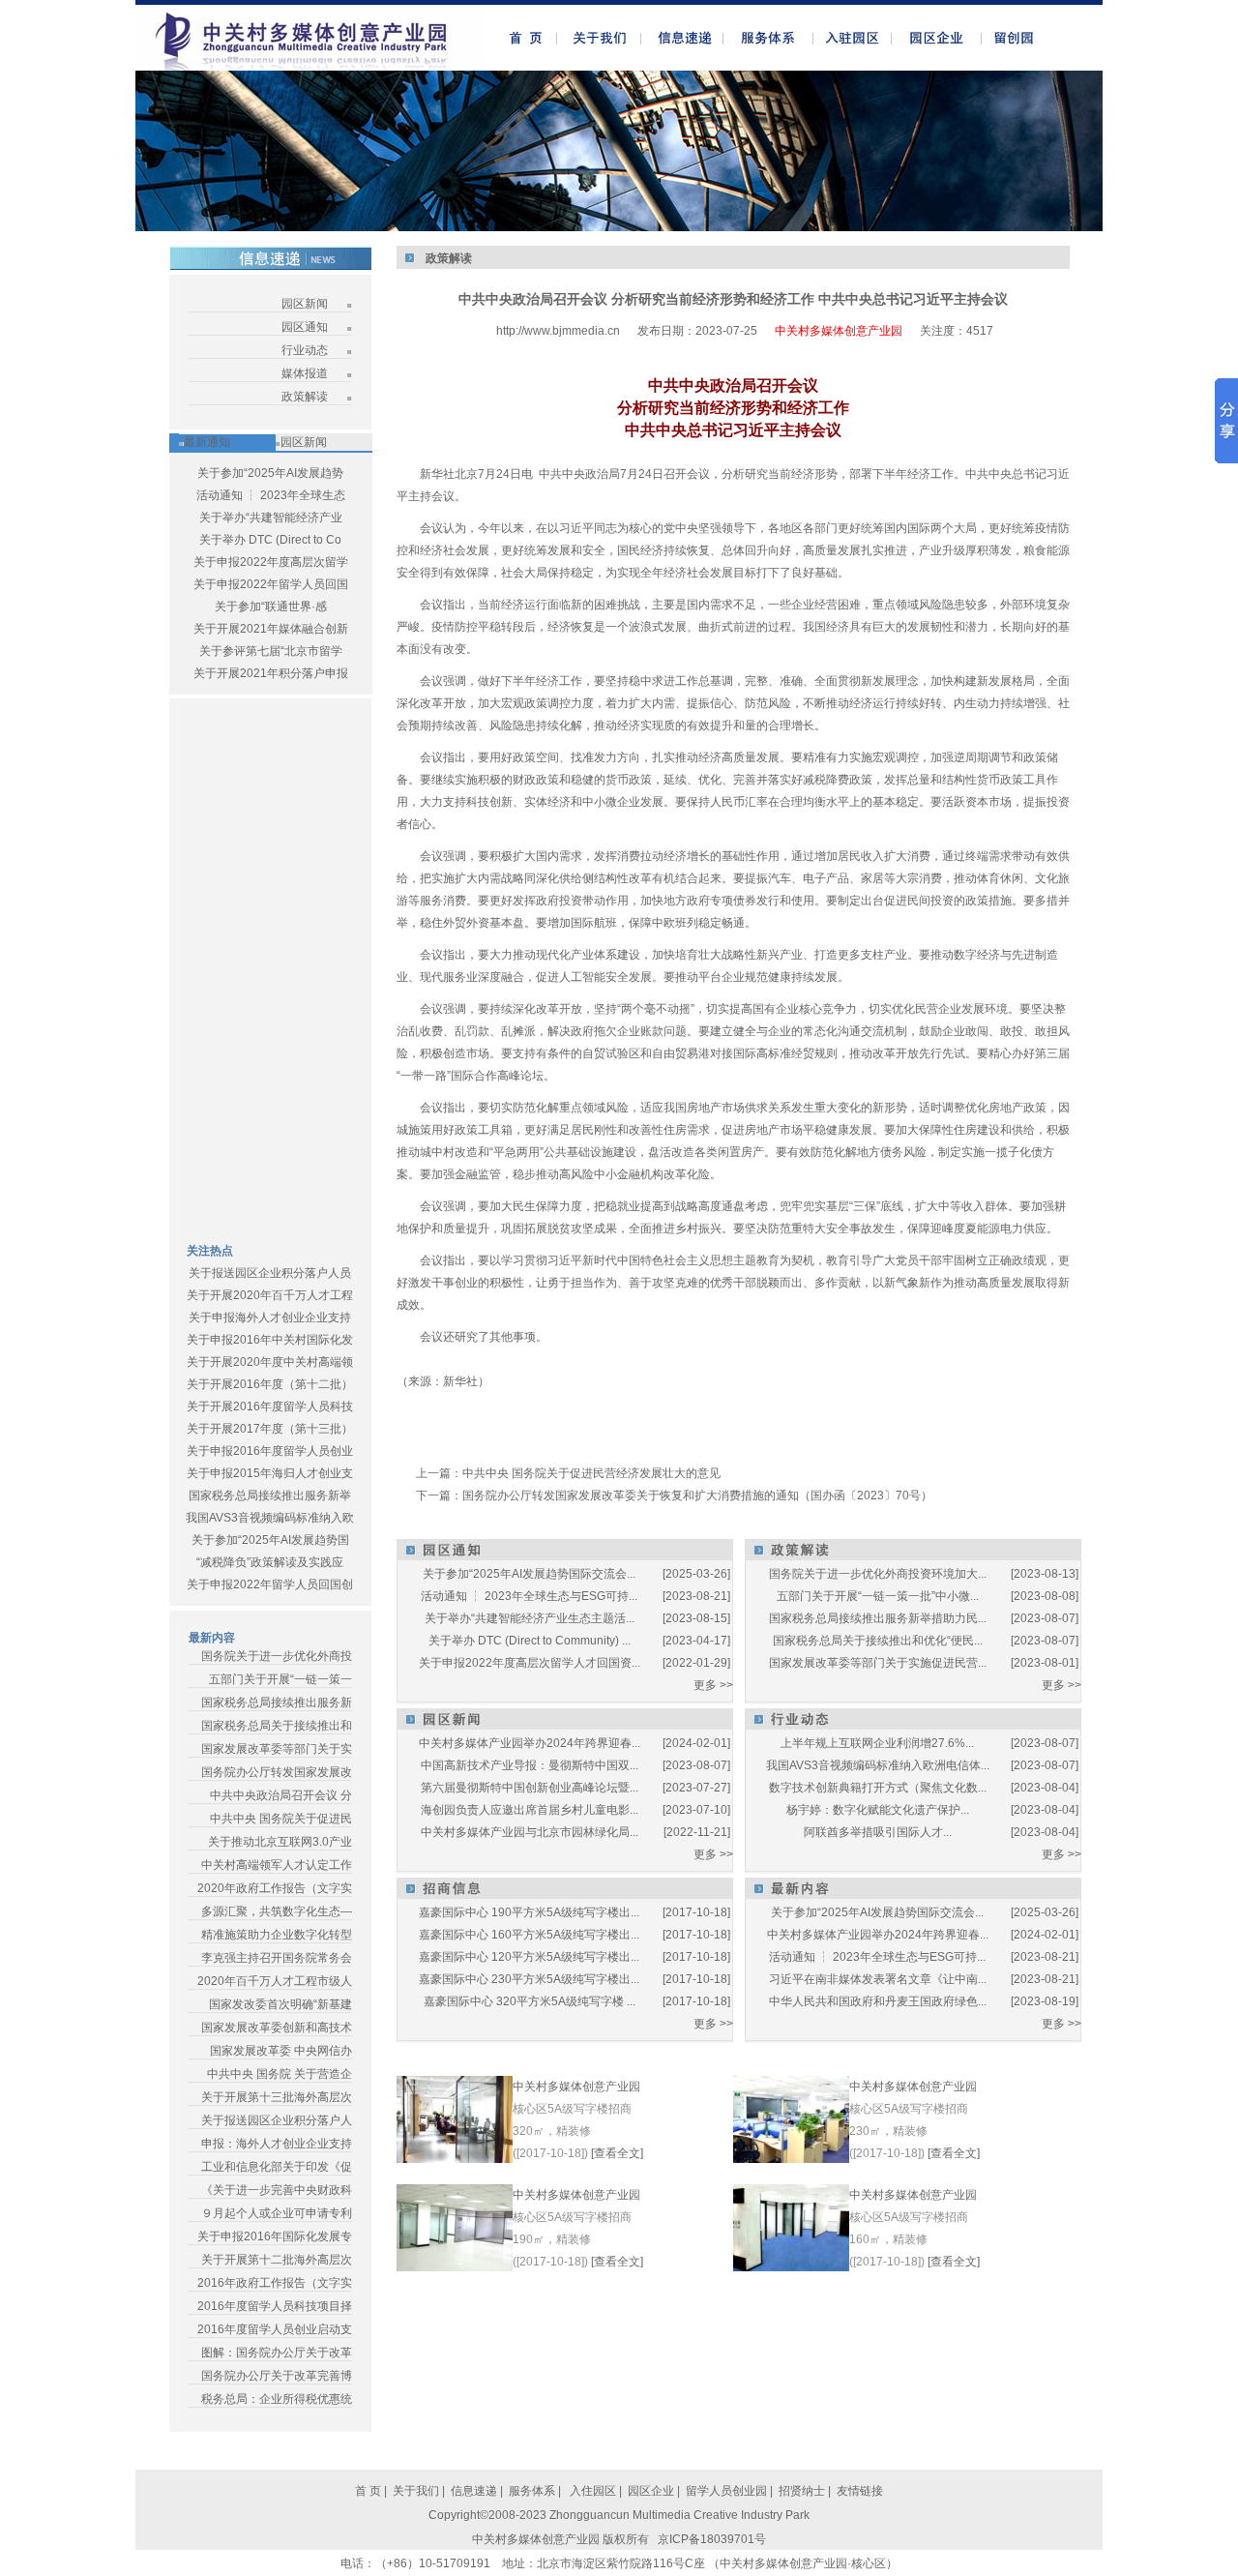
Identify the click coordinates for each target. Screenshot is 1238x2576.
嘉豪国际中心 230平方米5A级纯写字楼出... (529, 1979)
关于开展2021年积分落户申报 (271, 673)
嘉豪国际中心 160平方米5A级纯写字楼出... (529, 1935)
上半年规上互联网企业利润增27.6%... (877, 1743)
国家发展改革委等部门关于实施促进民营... (878, 1663)
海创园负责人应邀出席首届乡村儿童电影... (530, 1810)
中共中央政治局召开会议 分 (281, 1795)
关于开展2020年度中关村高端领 (270, 1362)
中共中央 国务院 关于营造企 (280, 2074)
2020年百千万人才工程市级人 (275, 1981)
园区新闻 (305, 304)
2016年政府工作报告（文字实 (275, 2283)
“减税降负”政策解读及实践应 (270, 1562)
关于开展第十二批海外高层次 (277, 2260)
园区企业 (652, 2491)
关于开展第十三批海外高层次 (277, 2097)
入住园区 (591, 2491)
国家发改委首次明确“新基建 (280, 2004)
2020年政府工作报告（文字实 (275, 1888)
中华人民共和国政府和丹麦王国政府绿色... (878, 2001)
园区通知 (305, 327)
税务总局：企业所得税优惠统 (277, 2399)
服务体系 (532, 2491)
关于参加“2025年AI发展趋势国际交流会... (529, 1574)
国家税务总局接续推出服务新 (277, 1703)
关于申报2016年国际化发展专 (275, 2236)
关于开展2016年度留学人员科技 (270, 1406)
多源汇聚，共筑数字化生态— (277, 1911)
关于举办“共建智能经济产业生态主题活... (530, 1618)
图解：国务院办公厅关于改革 (277, 2353)
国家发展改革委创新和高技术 (277, 2028)
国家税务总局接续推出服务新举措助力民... (878, 1618)
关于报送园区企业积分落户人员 (270, 1273)
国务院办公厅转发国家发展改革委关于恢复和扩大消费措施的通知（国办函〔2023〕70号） (697, 1495)
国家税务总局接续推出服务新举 (270, 1495)
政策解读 (305, 397)
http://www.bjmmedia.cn (558, 331)
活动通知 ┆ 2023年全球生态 (271, 495)
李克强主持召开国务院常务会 (277, 1958)
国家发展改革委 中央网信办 (281, 2051)
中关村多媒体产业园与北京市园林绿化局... (530, 1832)
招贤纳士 (802, 2491)
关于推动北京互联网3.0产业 (280, 1842)
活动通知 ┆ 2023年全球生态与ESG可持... (529, 1596)
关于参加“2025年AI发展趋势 (270, 473)
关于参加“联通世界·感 (271, 607)
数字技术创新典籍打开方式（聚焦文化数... (878, 1788)
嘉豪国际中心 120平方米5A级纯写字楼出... (529, 1957)
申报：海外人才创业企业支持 (277, 2144)
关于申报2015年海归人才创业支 (270, 1473)
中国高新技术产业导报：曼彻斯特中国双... (530, 1765)
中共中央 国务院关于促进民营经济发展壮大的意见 (591, 1473)
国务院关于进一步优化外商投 (277, 1656)
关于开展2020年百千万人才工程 (270, 1295)
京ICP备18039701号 (712, 2539)
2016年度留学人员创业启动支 (275, 2329)
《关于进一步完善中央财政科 (277, 2190)
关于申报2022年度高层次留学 (271, 562)
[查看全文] (617, 2153)
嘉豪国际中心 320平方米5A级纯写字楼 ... (530, 2001)
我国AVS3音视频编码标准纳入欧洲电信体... (878, 1765)
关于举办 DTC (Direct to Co (270, 540)
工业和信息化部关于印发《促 (277, 2167)
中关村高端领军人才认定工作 (277, 1865)
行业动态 (305, 350)
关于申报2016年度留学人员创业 (270, 1451)
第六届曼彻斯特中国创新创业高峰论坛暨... (530, 1788)
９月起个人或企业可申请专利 (277, 2213)
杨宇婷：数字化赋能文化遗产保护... (878, 1810)
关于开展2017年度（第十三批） (270, 1429)
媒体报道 (305, 373)
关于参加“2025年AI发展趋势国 (270, 1540)
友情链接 (860, 2491)
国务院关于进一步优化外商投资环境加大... (878, 1574)
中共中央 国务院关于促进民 (281, 1819)
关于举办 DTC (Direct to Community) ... (530, 1641)
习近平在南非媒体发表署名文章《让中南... (878, 1979)
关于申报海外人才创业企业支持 (270, 1318)
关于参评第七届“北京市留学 (271, 651)
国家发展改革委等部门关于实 (277, 1749)
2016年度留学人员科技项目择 (275, 2306)
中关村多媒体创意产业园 (576, 2087)
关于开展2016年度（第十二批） (270, 1384)
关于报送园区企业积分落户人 (277, 2120)
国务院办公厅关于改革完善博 (277, 2376)
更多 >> (713, 1685)
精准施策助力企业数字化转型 (277, 1935)
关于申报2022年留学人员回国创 (270, 1584)
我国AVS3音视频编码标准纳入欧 (270, 1518)
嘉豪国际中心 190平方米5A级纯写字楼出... (529, 1912)
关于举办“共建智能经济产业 (271, 518)
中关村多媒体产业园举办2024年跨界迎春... (530, 1743)
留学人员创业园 (726, 2491)
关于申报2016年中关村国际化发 (270, 1340)
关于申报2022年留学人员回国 (271, 584)
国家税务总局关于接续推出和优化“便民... (878, 1641)
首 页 (368, 2491)
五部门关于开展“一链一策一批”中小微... (878, 1596)
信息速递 (475, 2491)
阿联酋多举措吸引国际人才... (878, 1832)
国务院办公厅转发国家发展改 (277, 1772)
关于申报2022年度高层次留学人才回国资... (530, 1663)
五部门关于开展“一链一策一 (280, 1679)
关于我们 (416, 2491)
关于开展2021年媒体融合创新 (271, 629)
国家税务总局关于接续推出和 (277, 1726)
